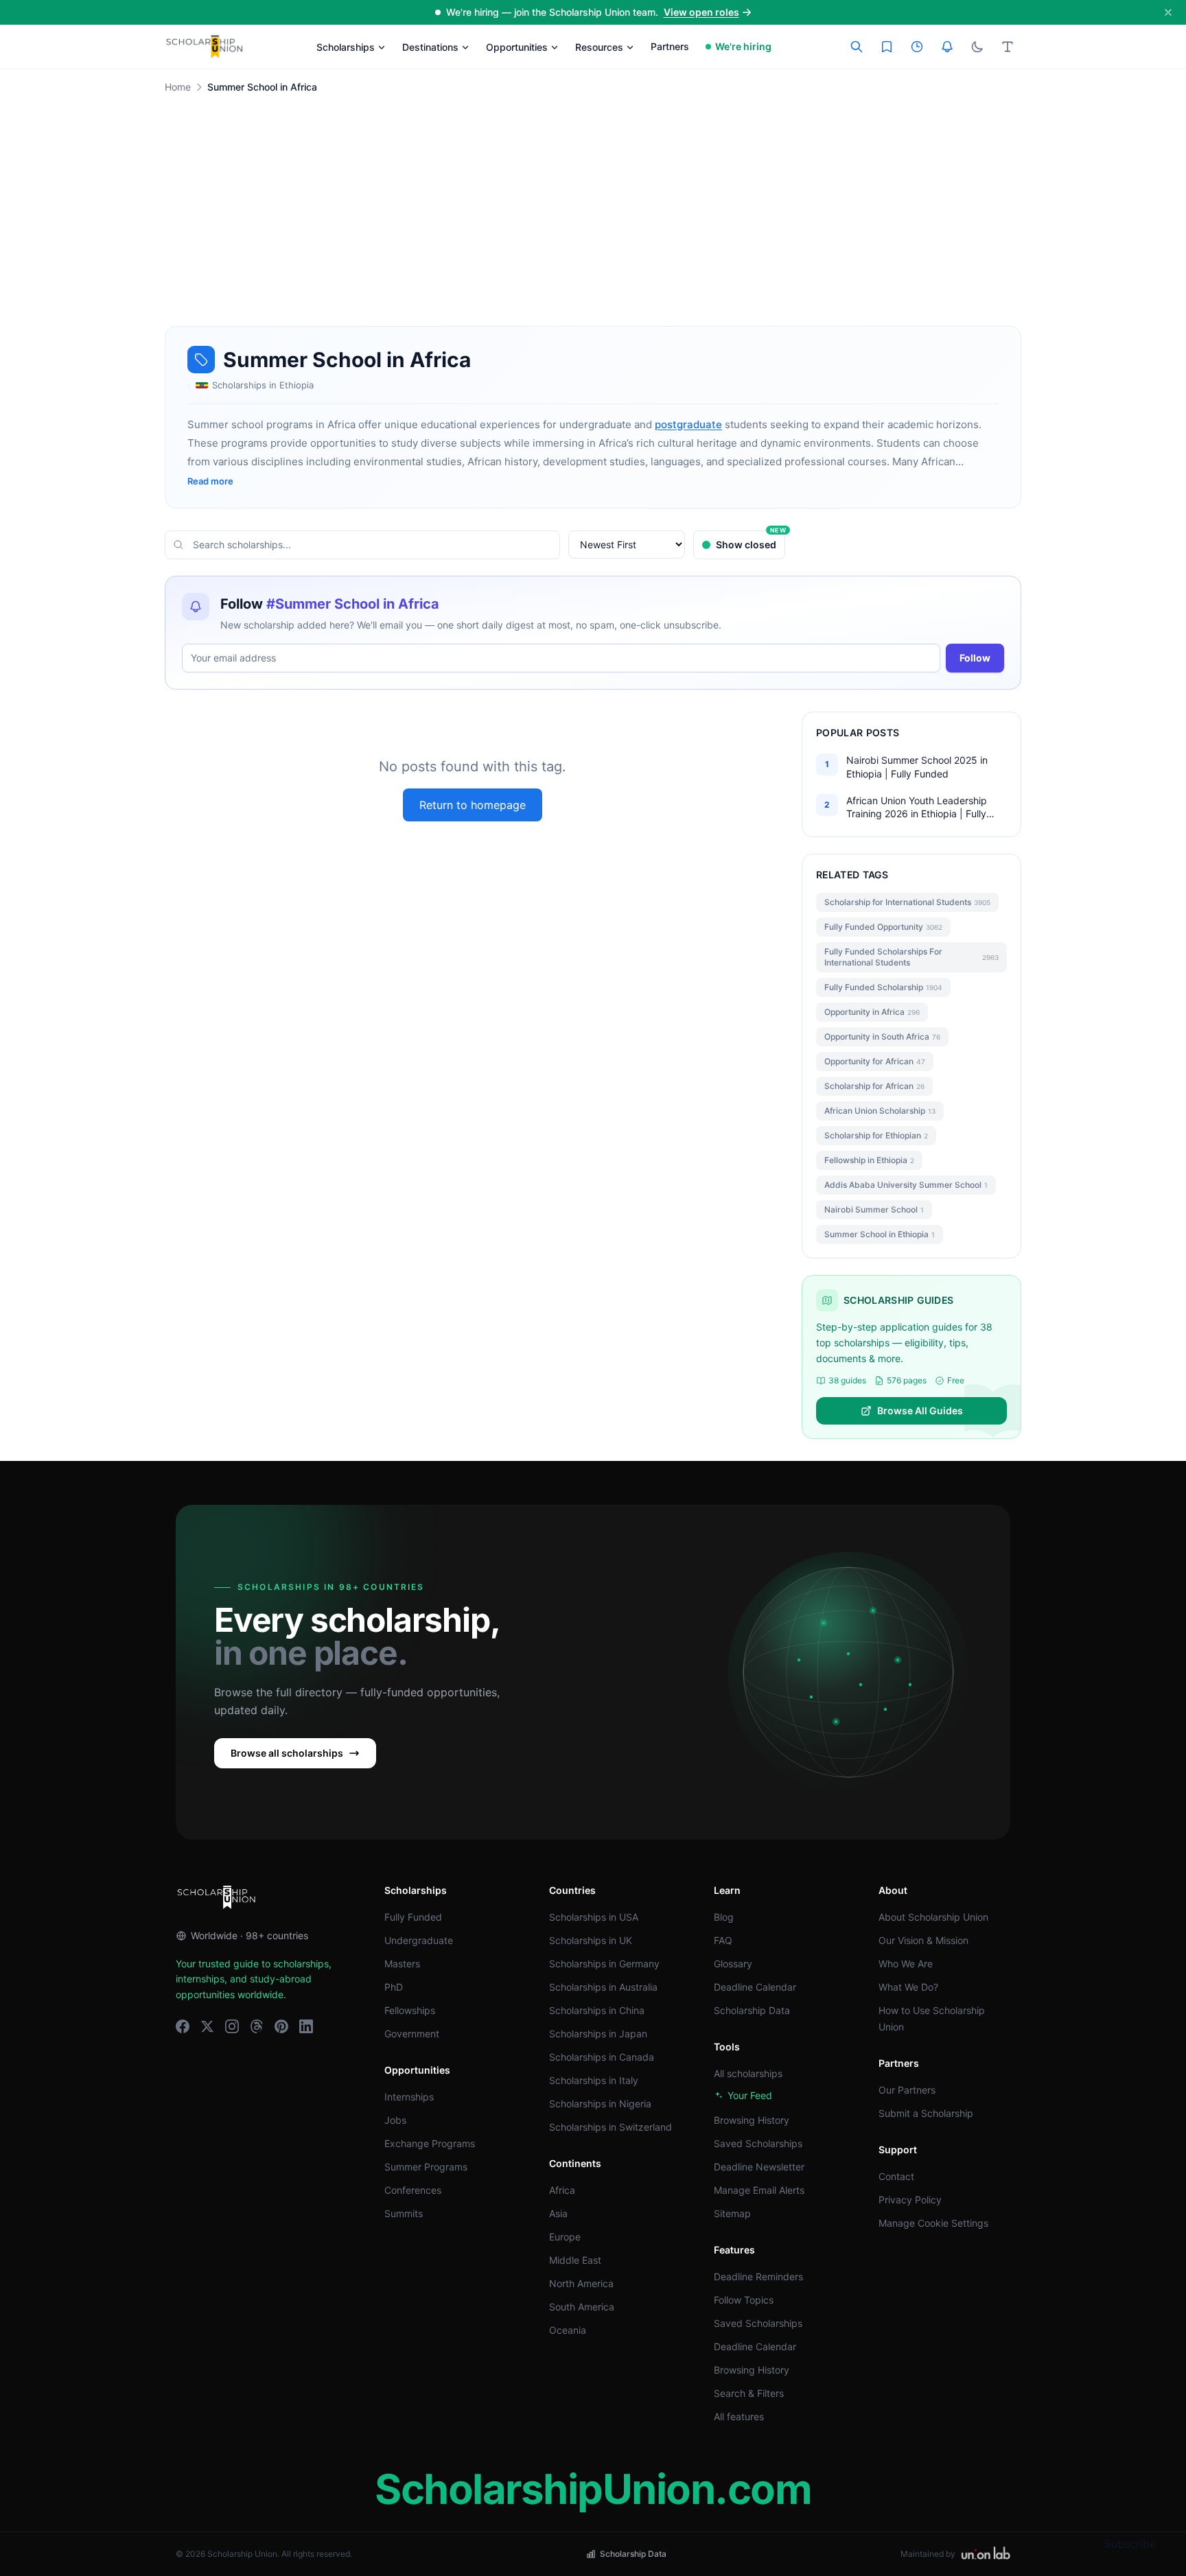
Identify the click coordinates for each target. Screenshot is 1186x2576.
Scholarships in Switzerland (611, 2127)
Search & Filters (749, 2393)
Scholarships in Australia (603, 1987)
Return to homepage (473, 805)
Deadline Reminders (758, 2276)
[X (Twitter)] (207, 2026)
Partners (670, 46)
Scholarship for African (874, 1086)
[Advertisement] (593, 224)
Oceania (568, 2330)
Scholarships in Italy (594, 2080)
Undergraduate (419, 1940)
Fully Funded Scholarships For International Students (911, 957)
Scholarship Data (752, 2010)
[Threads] (257, 2026)
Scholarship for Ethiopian (876, 1135)
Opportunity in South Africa (882, 1037)
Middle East (575, 2260)
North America (581, 2283)
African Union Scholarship (880, 1111)
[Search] (857, 47)
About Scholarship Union (933, 1917)
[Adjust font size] (1008, 47)
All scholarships (748, 2073)
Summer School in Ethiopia (880, 1234)
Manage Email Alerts (759, 2190)
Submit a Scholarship (926, 2113)
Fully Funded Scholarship (883, 987)
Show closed (751, 540)
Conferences (413, 2190)
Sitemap (732, 2213)
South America (582, 2307)
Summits (404, 2213)
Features (734, 2250)
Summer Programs (426, 2167)
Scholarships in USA (594, 1917)
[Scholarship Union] (205, 47)
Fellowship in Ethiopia (869, 1160)
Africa (562, 2190)
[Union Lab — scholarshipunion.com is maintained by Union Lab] (986, 2554)
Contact (896, 2176)
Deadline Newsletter (759, 2167)
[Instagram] (232, 2026)
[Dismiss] (1168, 12)
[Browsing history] (917, 47)
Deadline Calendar (755, 1987)
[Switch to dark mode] (977, 47)
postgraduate (688, 424)
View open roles (701, 12)
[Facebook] (183, 2026)
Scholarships (346, 47)
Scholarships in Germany (604, 1964)
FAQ (723, 1940)
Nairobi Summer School (874, 1209)
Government (412, 2034)
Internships (409, 2097)
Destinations (430, 47)
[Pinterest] (281, 2026)
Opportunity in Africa (872, 1012)
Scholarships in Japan (598, 2034)
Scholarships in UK (591, 1940)
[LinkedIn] (306, 2026)
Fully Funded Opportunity (883, 927)
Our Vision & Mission (923, 1940)
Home (178, 87)
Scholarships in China (597, 2010)
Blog (724, 1917)
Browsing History (752, 2120)
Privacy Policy (910, 2200)
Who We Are (906, 1964)
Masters (402, 1964)
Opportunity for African (875, 1061)
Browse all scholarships (287, 1753)
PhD (394, 1987)
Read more (210, 481)
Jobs (395, 2120)
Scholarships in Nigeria (600, 2104)
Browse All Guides (920, 1410)
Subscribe (1130, 2544)
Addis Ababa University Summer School (906, 1185)
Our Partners (907, 2090)
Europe (565, 2237)
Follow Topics (744, 2300)
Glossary (733, 1964)
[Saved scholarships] (887, 47)
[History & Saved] (947, 47)
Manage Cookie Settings (933, 2223)
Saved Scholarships (758, 2143)
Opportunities (517, 47)
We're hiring (743, 46)
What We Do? (908, 1987)
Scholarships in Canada (602, 2057)
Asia (558, 2213)
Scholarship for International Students (907, 902)
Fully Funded (413, 1917)
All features (739, 2416)
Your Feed (750, 2095)
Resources (599, 47)
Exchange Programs (430, 2143)
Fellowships (410, 2010)
